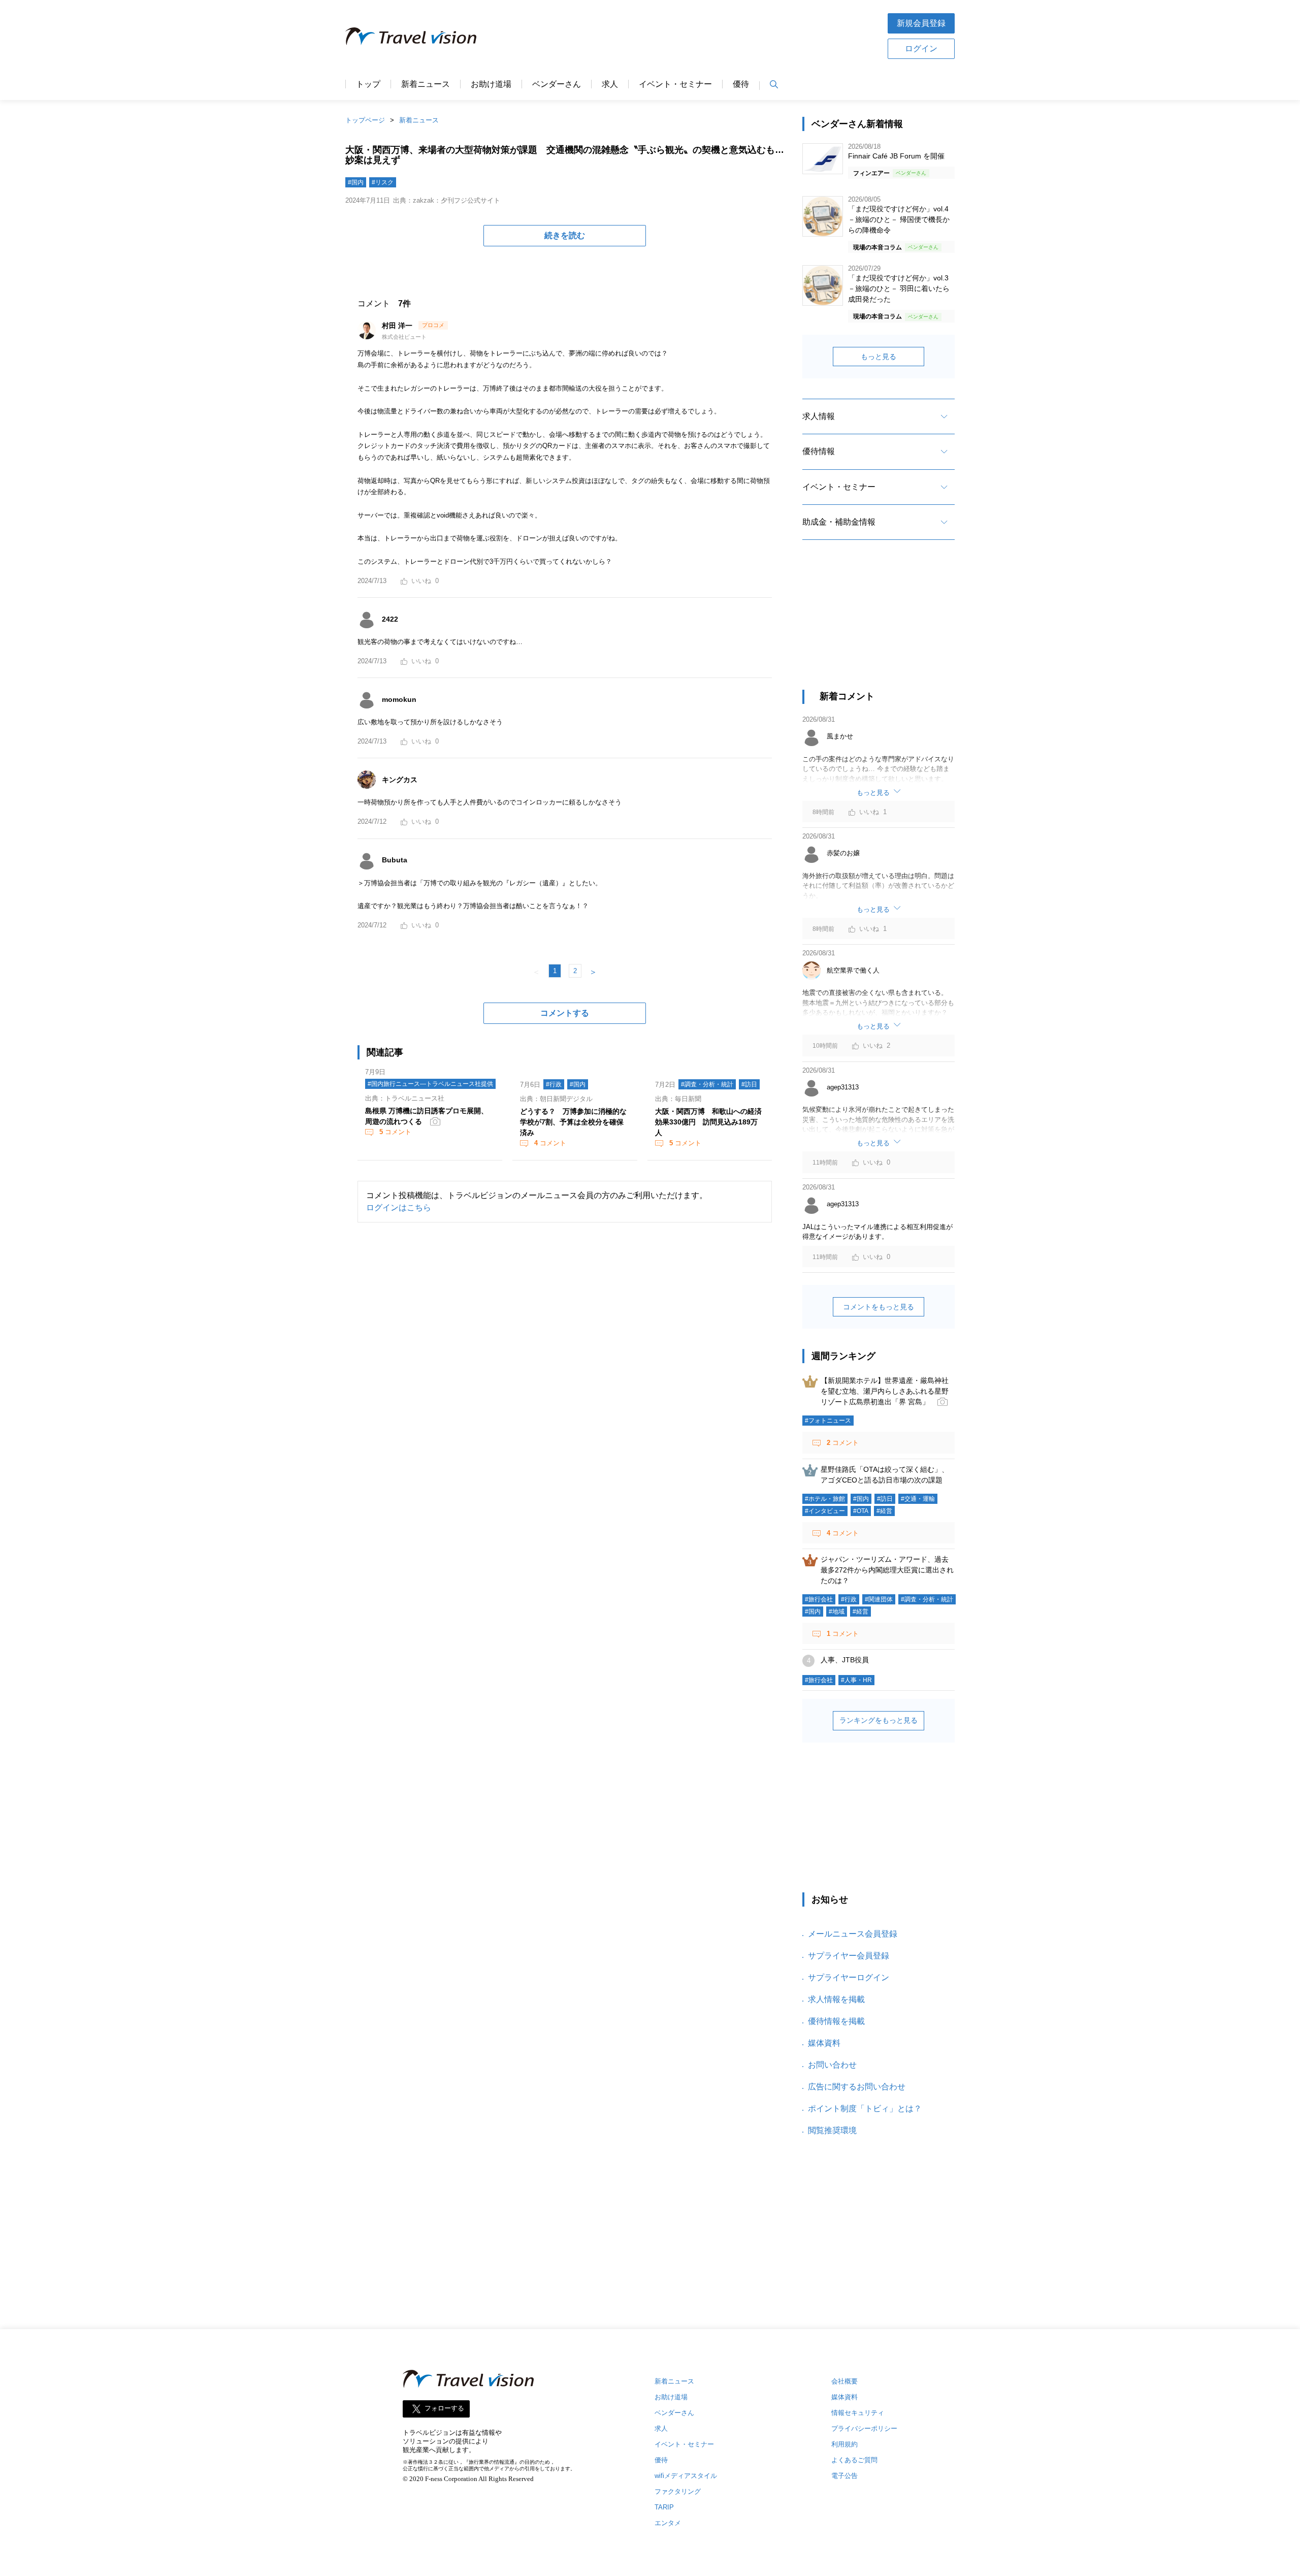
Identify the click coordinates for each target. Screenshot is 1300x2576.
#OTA (861, 1511)
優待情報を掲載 (836, 2021)
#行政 (554, 1084)
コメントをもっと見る (879, 1307)
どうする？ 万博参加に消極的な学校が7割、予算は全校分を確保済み (573, 1122)
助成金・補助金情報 (839, 522)
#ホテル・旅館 (825, 1499)
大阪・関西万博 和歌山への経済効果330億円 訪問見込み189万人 (708, 1122)
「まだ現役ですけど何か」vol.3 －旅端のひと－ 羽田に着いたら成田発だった (899, 288)
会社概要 (844, 2381)
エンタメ (668, 2523)
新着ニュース (426, 84)
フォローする (444, 2409)
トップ (368, 84)
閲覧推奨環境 (832, 2130)
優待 (741, 84)
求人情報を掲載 (836, 1999)
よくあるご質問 (854, 2460)
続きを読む (565, 235)
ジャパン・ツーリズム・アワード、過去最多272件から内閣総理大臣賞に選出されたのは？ (887, 1570)
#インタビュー (825, 1511)
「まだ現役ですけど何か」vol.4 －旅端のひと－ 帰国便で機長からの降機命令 (899, 219)
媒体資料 (824, 2043)
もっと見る (879, 357)
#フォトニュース (828, 1421)
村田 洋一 (398, 326)
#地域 (837, 1612)
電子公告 (844, 2476)
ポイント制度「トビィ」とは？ (865, 2108)
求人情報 (819, 416)
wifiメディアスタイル (686, 2476)
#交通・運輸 (918, 1499)
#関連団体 (879, 1599)
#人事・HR (856, 1680)
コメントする (565, 1013)
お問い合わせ (832, 2065)
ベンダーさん (557, 84)
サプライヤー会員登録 (849, 1956)
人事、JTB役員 (845, 1660)
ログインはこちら (399, 1207)
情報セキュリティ (858, 2413)
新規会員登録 (921, 23)
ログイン (921, 49)
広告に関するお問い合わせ (857, 2087)
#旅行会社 (819, 1599)
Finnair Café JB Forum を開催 (896, 156)
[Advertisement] (682, 35)
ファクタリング (678, 2491)
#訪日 (749, 1084)
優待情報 (819, 451)
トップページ (365, 120)
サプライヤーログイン (849, 1977)
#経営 (884, 1511)
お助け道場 (491, 84)
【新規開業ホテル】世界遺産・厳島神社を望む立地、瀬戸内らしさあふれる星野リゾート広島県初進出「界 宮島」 (885, 1391)
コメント (395, 1132)
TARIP (664, 2507)
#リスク (383, 182)
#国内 (356, 182)
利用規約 (844, 2444)
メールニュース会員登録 (853, 1934)
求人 (610, 84)
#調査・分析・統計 (707, 1084)
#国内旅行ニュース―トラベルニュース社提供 (430, 1084)
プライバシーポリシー (864, 2428)
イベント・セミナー (675, 84)
